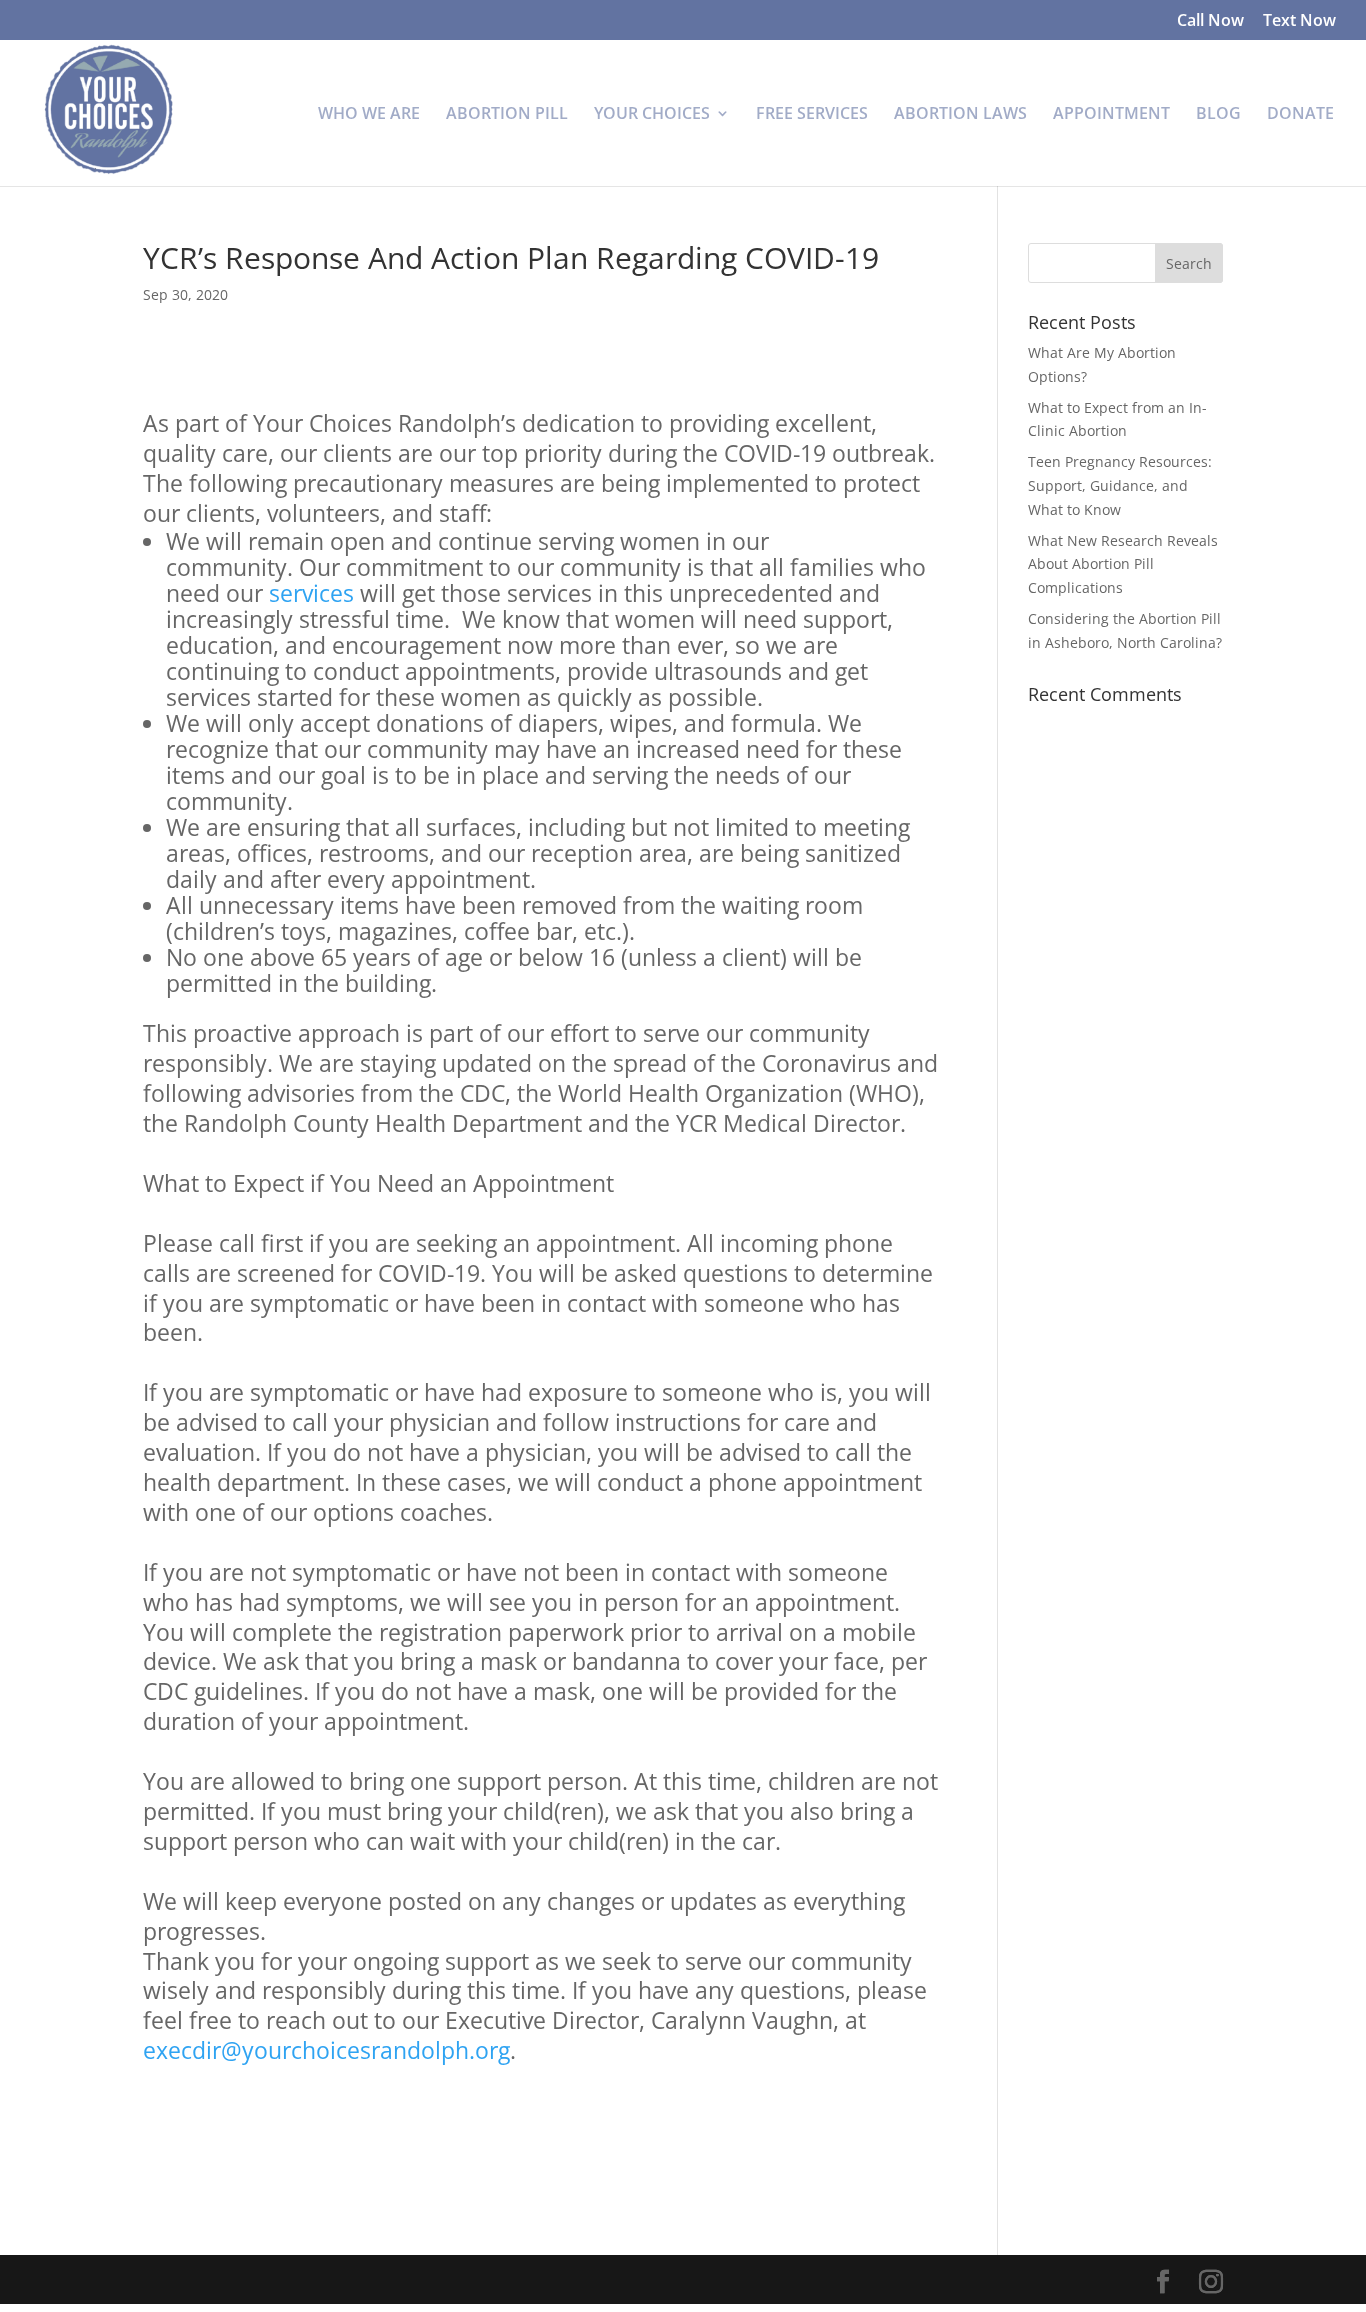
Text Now (1299, 21)
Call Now (1210, 21)
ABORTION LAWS (960, 115)
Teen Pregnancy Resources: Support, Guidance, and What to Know (1120, 485)
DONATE (1300, 115)
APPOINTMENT (1111, 115)
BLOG (1218, 115)
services (311, 593)
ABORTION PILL (507, 115)
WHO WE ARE (369, 115)
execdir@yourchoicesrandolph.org (326, 2050)
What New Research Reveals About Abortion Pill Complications (1123, 564)
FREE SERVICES (812, 115)
